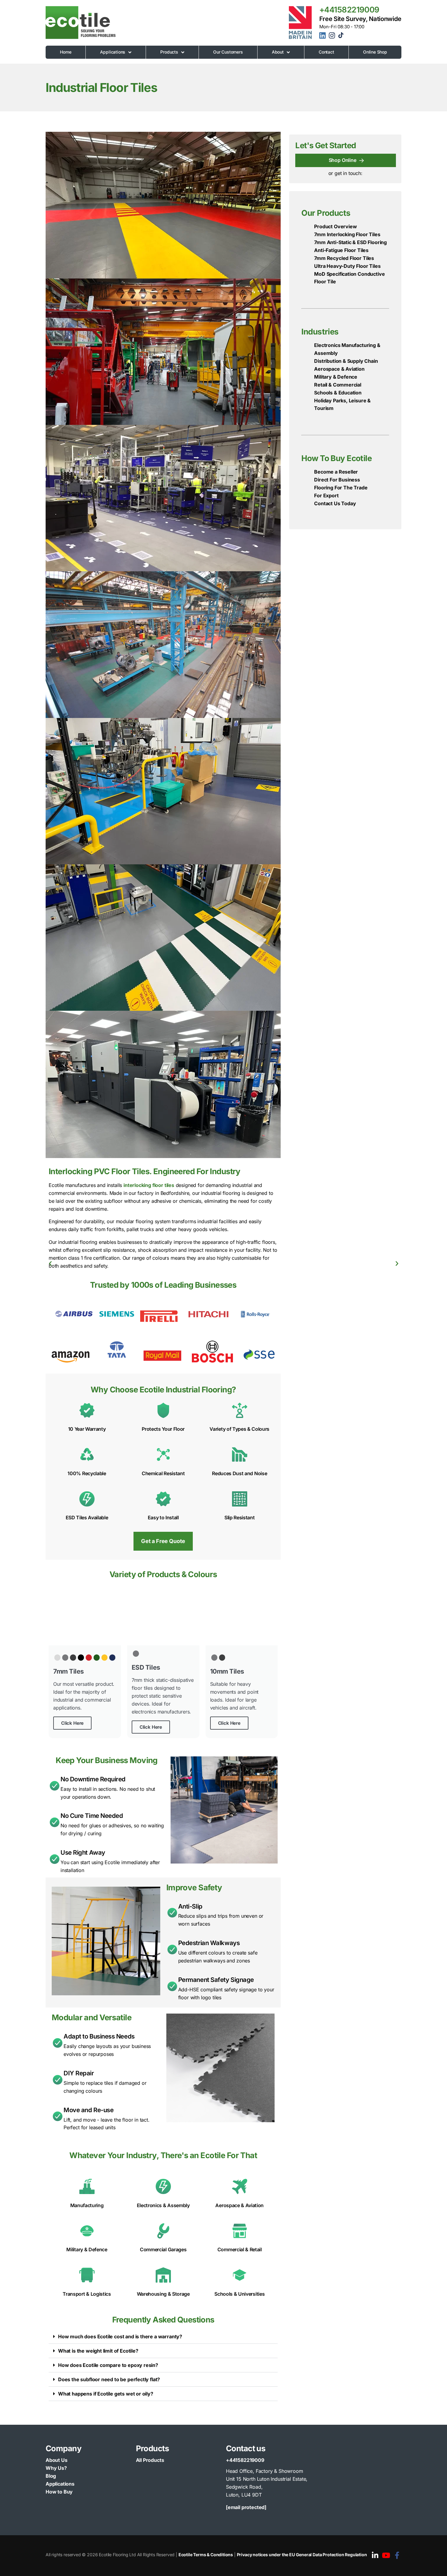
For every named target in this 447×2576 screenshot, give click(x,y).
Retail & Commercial (338, 385)
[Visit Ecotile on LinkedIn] (323, 37)
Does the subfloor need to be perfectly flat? (109, 2379)
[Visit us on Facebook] (397, 2556)
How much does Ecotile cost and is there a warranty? (120, 2336)
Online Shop (375, 52)
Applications (113, 52)
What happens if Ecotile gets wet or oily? (106, 2394)
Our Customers (228, 52)
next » (397, 1263)
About (278, 52)
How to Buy (59, 2492)
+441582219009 (349, 10)
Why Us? (56, 2468)
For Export (326, 495)
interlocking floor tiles (149, 1185)
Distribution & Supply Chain (346, 361)
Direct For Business (337, 480)
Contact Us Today (335, 503)
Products (169, 52)
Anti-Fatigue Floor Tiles (341, 250)
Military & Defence (336, 377)
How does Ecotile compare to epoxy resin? (108, 2365)
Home (66, 52)
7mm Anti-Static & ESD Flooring (350, 242)
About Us (57, 2460)
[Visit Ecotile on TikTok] (341, 37)
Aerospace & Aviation (339, 369)
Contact (326, 52)
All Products (150, 2460)
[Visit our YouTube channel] (386, 2556)
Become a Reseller (336, 472)
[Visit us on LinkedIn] (375, 2556)
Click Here (72, 1723)
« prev (50, 1263)
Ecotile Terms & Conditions (206, 2555)
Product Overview (335, 226)
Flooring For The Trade (341, 488)
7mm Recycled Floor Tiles (344, 258)
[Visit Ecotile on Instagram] (333, 37)
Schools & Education (338, 393)
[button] (163, 2337)
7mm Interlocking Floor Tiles (347, 234)
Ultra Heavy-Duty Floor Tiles (347, 266)
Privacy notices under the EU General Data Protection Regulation (302, 2555)
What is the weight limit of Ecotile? (98, 2351)
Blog (51, 2476)
